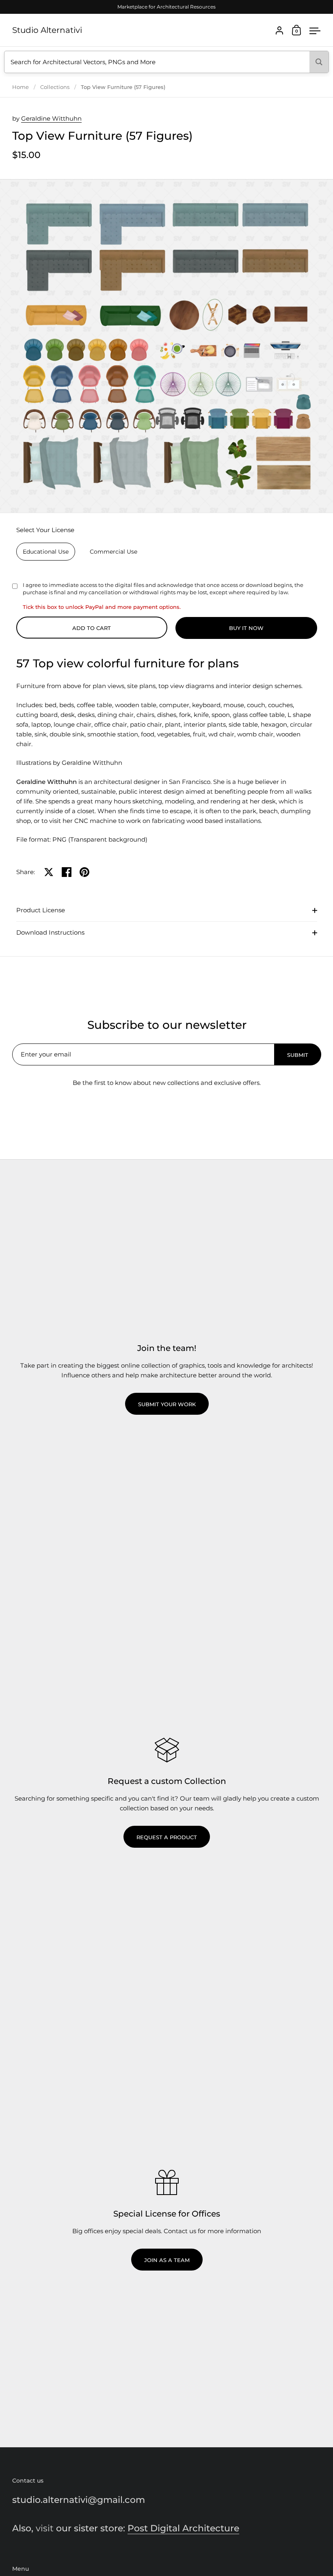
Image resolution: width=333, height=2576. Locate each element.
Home (21, 87)
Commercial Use (114, 552)
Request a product (167, 1837)
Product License (41, 910)
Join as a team (167, 2260)
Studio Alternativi (47, 30)
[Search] (319, 62)
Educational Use (46, 552)
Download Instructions (50, 932)
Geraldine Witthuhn (51, 118)
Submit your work (167, 1404)
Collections (55, 87)
